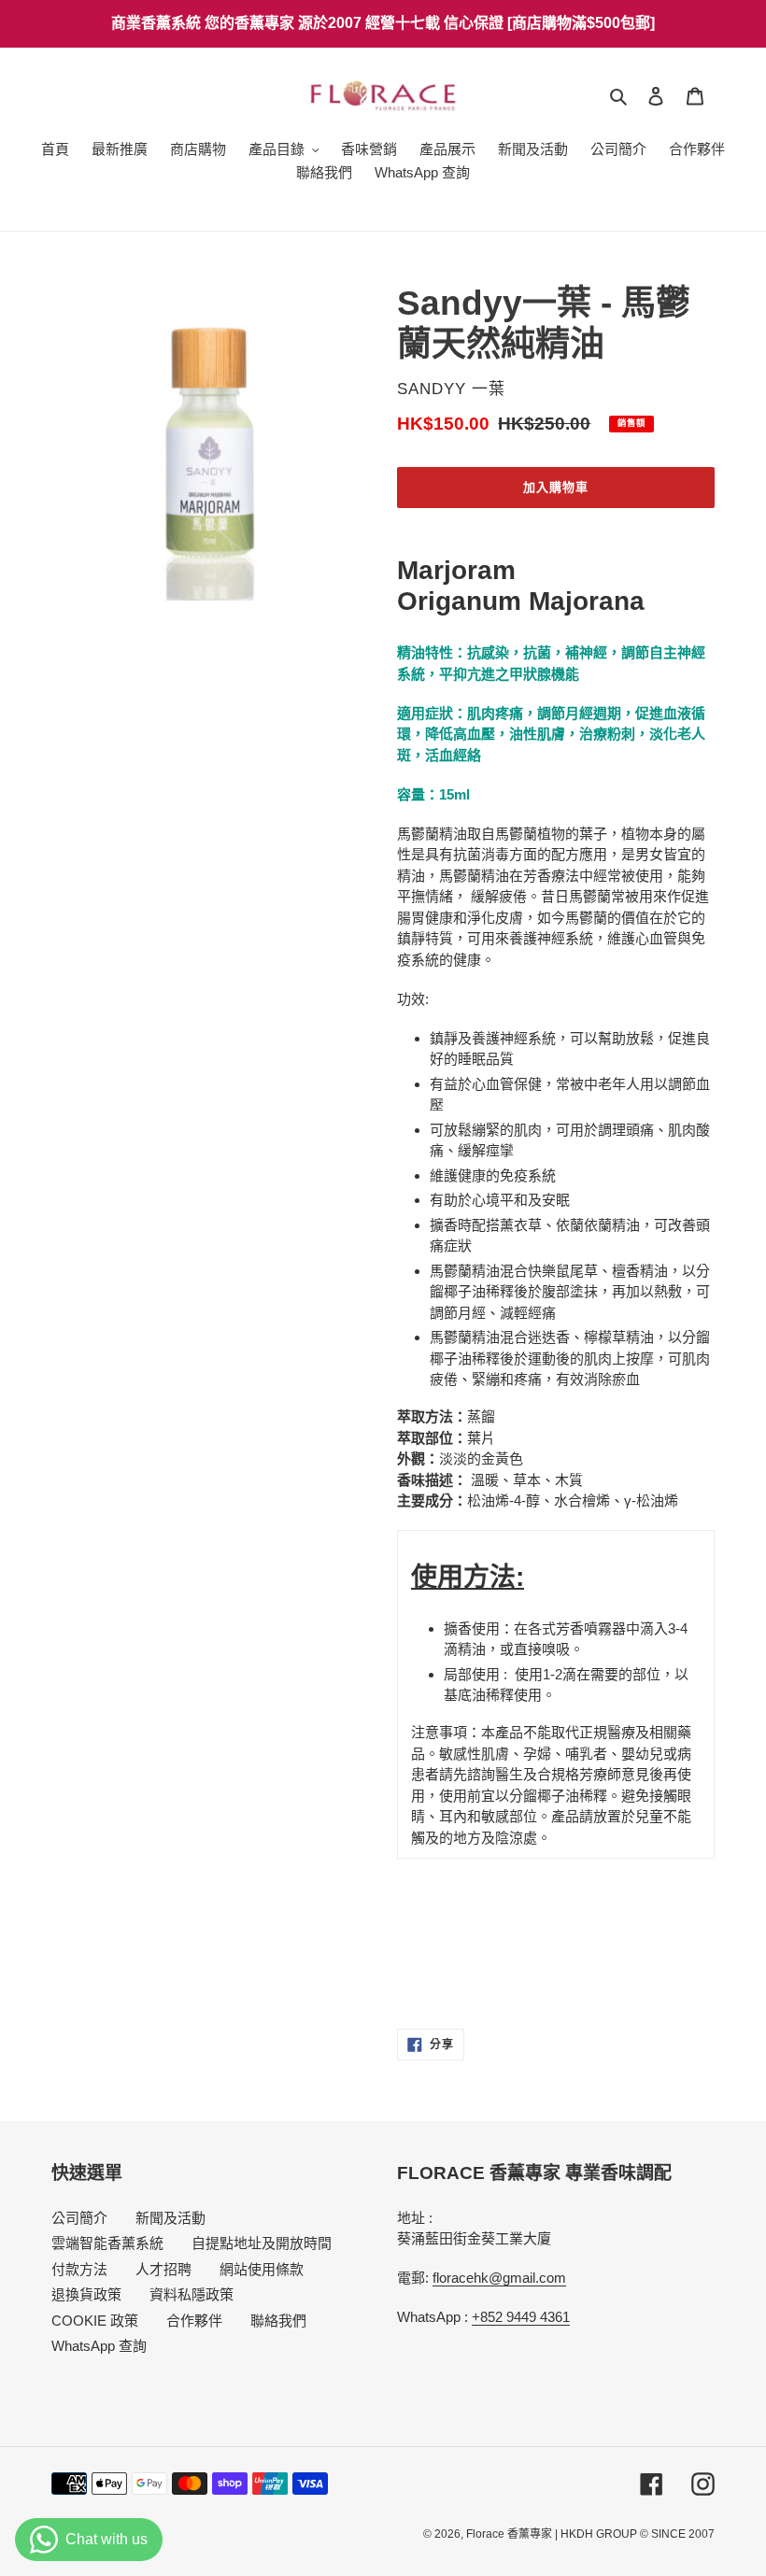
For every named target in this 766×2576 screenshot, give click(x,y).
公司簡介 (79, 2218)
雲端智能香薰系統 (107, 2243)
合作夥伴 (194, 2321)
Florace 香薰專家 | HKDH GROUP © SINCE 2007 (590, 2534)
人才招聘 (163, 2269)
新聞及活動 (170, 2218)
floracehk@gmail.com (499, 2278)
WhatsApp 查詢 (99, 2346)
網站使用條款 (262, 2269)
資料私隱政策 (191, 2294)
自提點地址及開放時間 (262, 2243)
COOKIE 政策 (95, 2321)
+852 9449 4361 (521, 2317)
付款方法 (79, 2269)
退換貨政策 (86, 2294)
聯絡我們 (278, 2321)
